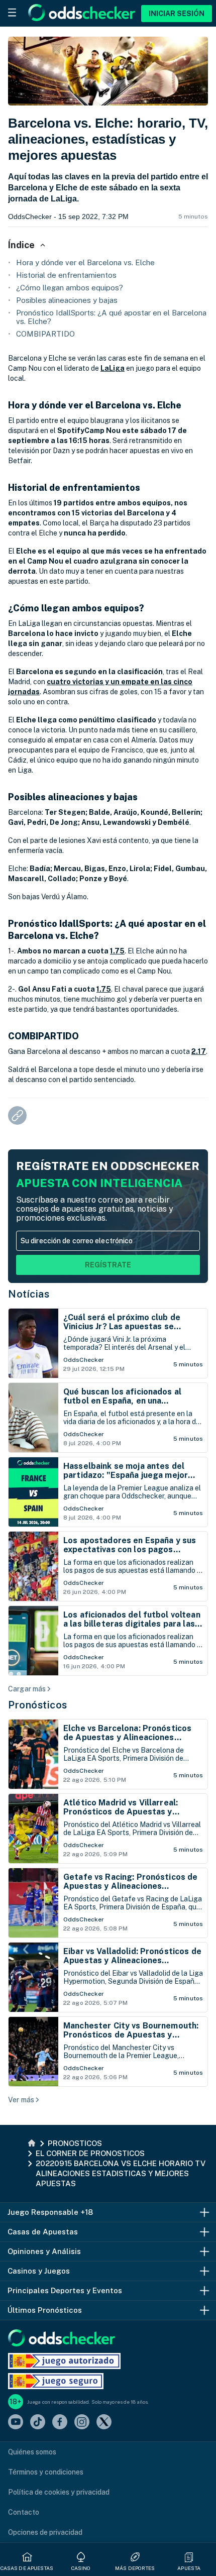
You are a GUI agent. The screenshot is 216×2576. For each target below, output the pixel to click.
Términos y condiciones (46, 2472)
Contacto (24, 2512)
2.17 (199, 1051)
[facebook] (60, 2423)
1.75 (117, 951)
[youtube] (16, 2423)
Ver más (21, 2100)
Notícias (29, 1294)
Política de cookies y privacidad (59, 2492)
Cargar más (27, 1689)
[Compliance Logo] (64, 2361)
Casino (81, 2568)
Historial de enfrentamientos (66, 275)
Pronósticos (38, 1705)
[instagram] (82, 2423)
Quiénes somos (32, 2452)
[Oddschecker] (62, 2339)
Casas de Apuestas (27, 2568)
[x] (104, 2423)
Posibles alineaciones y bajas (67, 300)
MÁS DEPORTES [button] (135, 2568)
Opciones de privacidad (45, 2532)
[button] (189, 2557)
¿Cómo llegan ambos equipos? (70, 288)
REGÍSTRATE (108, 1265)
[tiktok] (38, 2423)
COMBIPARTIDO (45, 334)
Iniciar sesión (177, 14)
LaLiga (113, 368)
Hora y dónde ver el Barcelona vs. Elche (85, 262)
